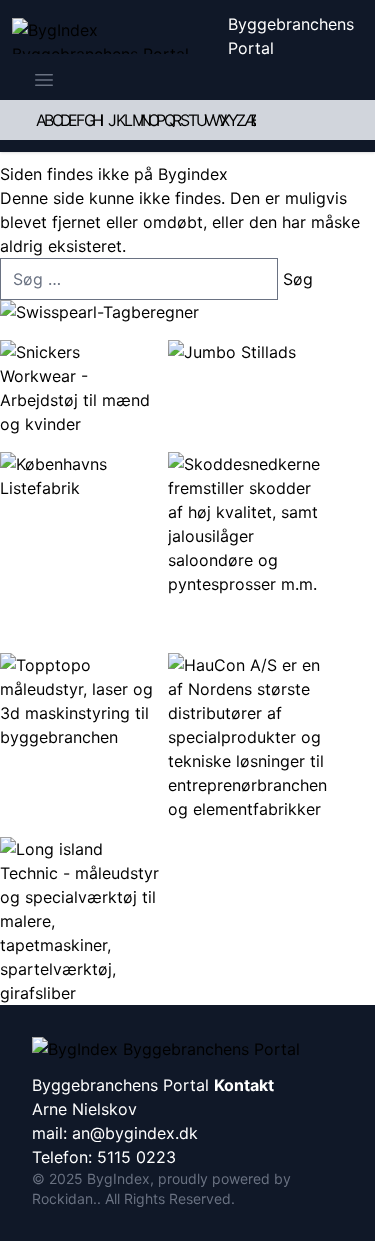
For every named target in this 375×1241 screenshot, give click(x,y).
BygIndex (118, 1178)
